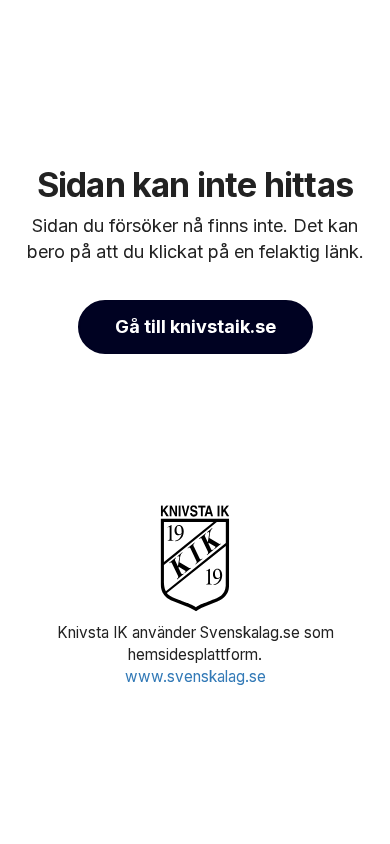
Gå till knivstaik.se (195, 326)
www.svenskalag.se (195, 676)
